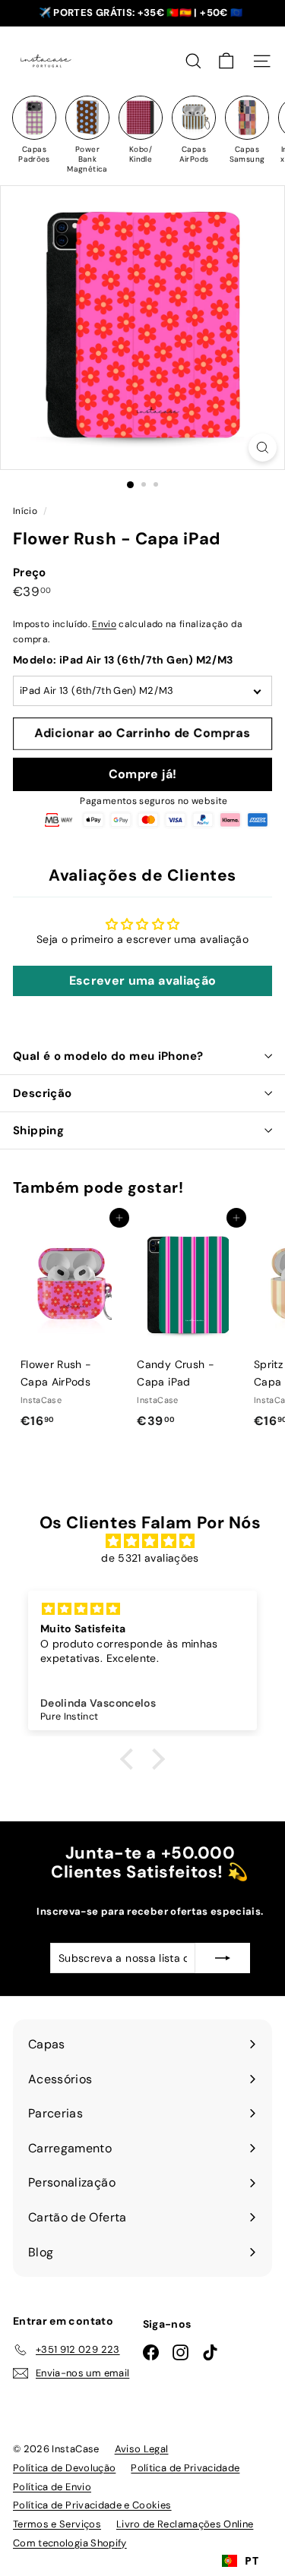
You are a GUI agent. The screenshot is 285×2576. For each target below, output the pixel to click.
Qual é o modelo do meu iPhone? (108, 1056)
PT (252, 2560)
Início (26, 511)
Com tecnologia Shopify (70, 2543)
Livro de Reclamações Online (185, 2524)
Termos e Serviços (57, 2524)
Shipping (38, 1130)
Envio (104, 624)
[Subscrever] (223, 1958)
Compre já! (143, 774)
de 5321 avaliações (150, 1558)
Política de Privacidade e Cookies (92, 2505)
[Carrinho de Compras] (226, 61)
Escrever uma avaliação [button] (143, 981)
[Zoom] (263, 448)
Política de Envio (52, 2487)
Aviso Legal (142, 2449)
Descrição (42, 1093)
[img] (150, 1541)
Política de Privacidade (185, 2468)
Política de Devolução (64, 2468)
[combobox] (240, 2561)
